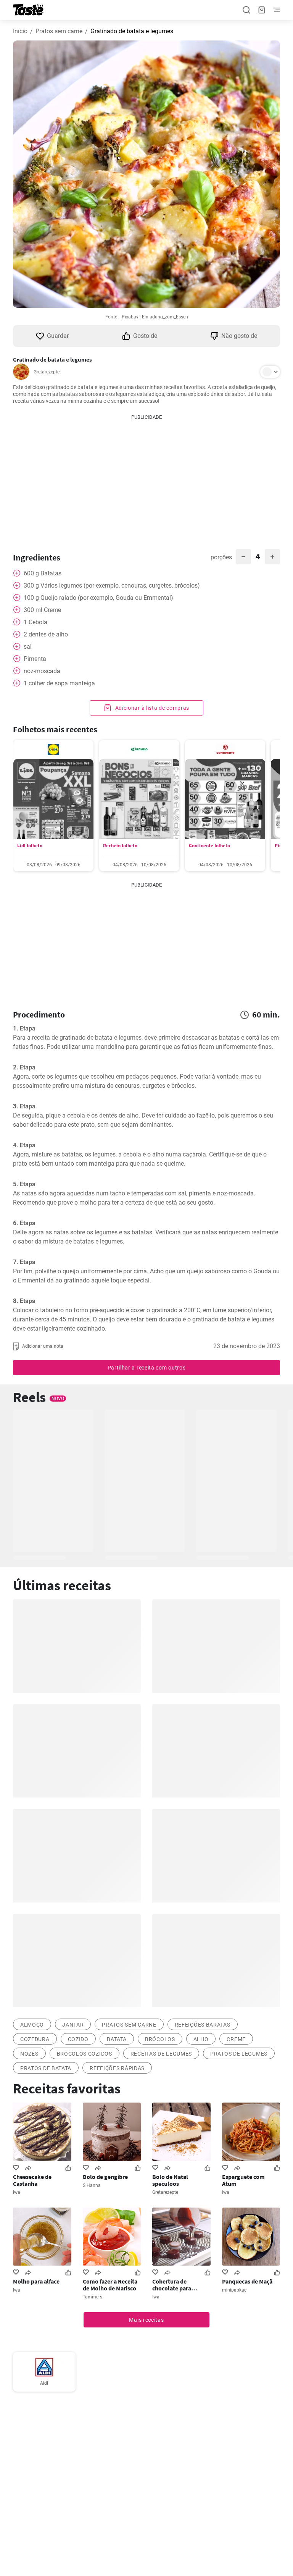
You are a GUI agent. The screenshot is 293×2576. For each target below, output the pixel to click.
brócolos (160, 2039)
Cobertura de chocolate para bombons (172, 2285)
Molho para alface (36, 2281)
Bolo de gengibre (105, 2177)
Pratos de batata (46, 2068)
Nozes (29, 2054)
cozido (78, 2039)
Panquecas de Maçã (247, 2281)
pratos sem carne (129, 2025)
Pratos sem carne (59, 31)
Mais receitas (146, 2320)
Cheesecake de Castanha (32, 2180)
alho (201, 2039)
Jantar (73, 2025)
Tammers (93, 2297)
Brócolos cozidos (85, 2054)
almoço (32, 2025)
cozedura (35, 2039)
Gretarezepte (47, 372)
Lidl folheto (30, 845)
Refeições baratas (203, 2025)
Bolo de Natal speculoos (170, 2180)
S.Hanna (92, 2185)
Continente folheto (209, 845)
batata (117, 2039)
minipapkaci (235, 2290)
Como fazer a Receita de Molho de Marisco (110, 2285)
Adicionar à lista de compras (151, 708)
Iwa (17, 2192)
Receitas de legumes (161, 2054)
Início (20, 31)
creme (236, 2039)
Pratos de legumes (239, 2054)
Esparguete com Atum (243, 2180)
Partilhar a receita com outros (147, 1368)
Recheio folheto (120, 845)
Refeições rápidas (117, 2068)
